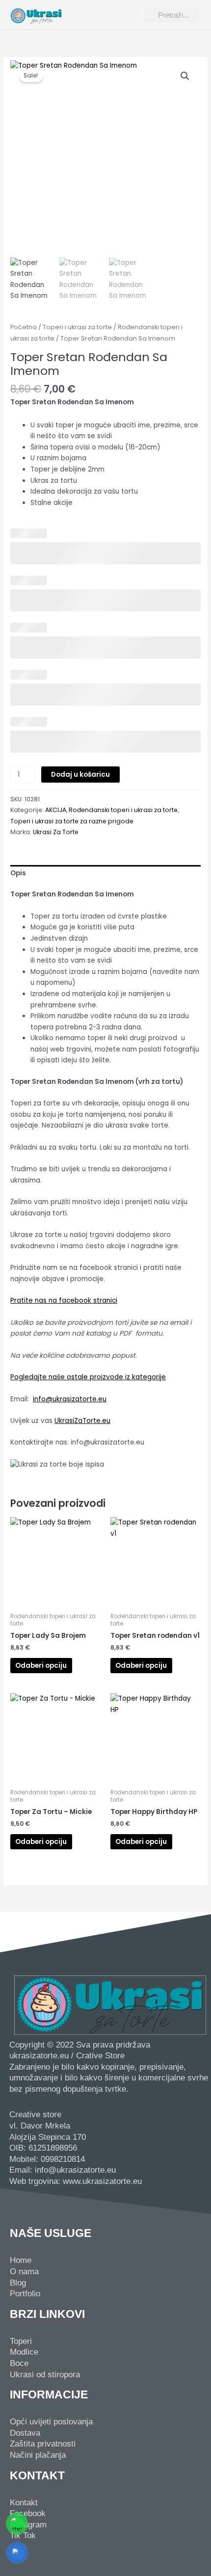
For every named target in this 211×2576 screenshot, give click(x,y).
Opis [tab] (18, 873)
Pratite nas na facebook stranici (64, 1301)
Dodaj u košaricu (80, 775)
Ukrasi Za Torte (56, 832)
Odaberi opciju (41, 1666)
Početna (24, 327)
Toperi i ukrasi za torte (77, 327)
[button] (104, 15)
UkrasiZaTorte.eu (82, 1421)
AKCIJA (56, 810)
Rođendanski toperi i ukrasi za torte (123, 810)
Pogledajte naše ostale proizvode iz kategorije (88, 1377)
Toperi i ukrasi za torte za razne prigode (72, 821)
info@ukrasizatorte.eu (70, 1399)
